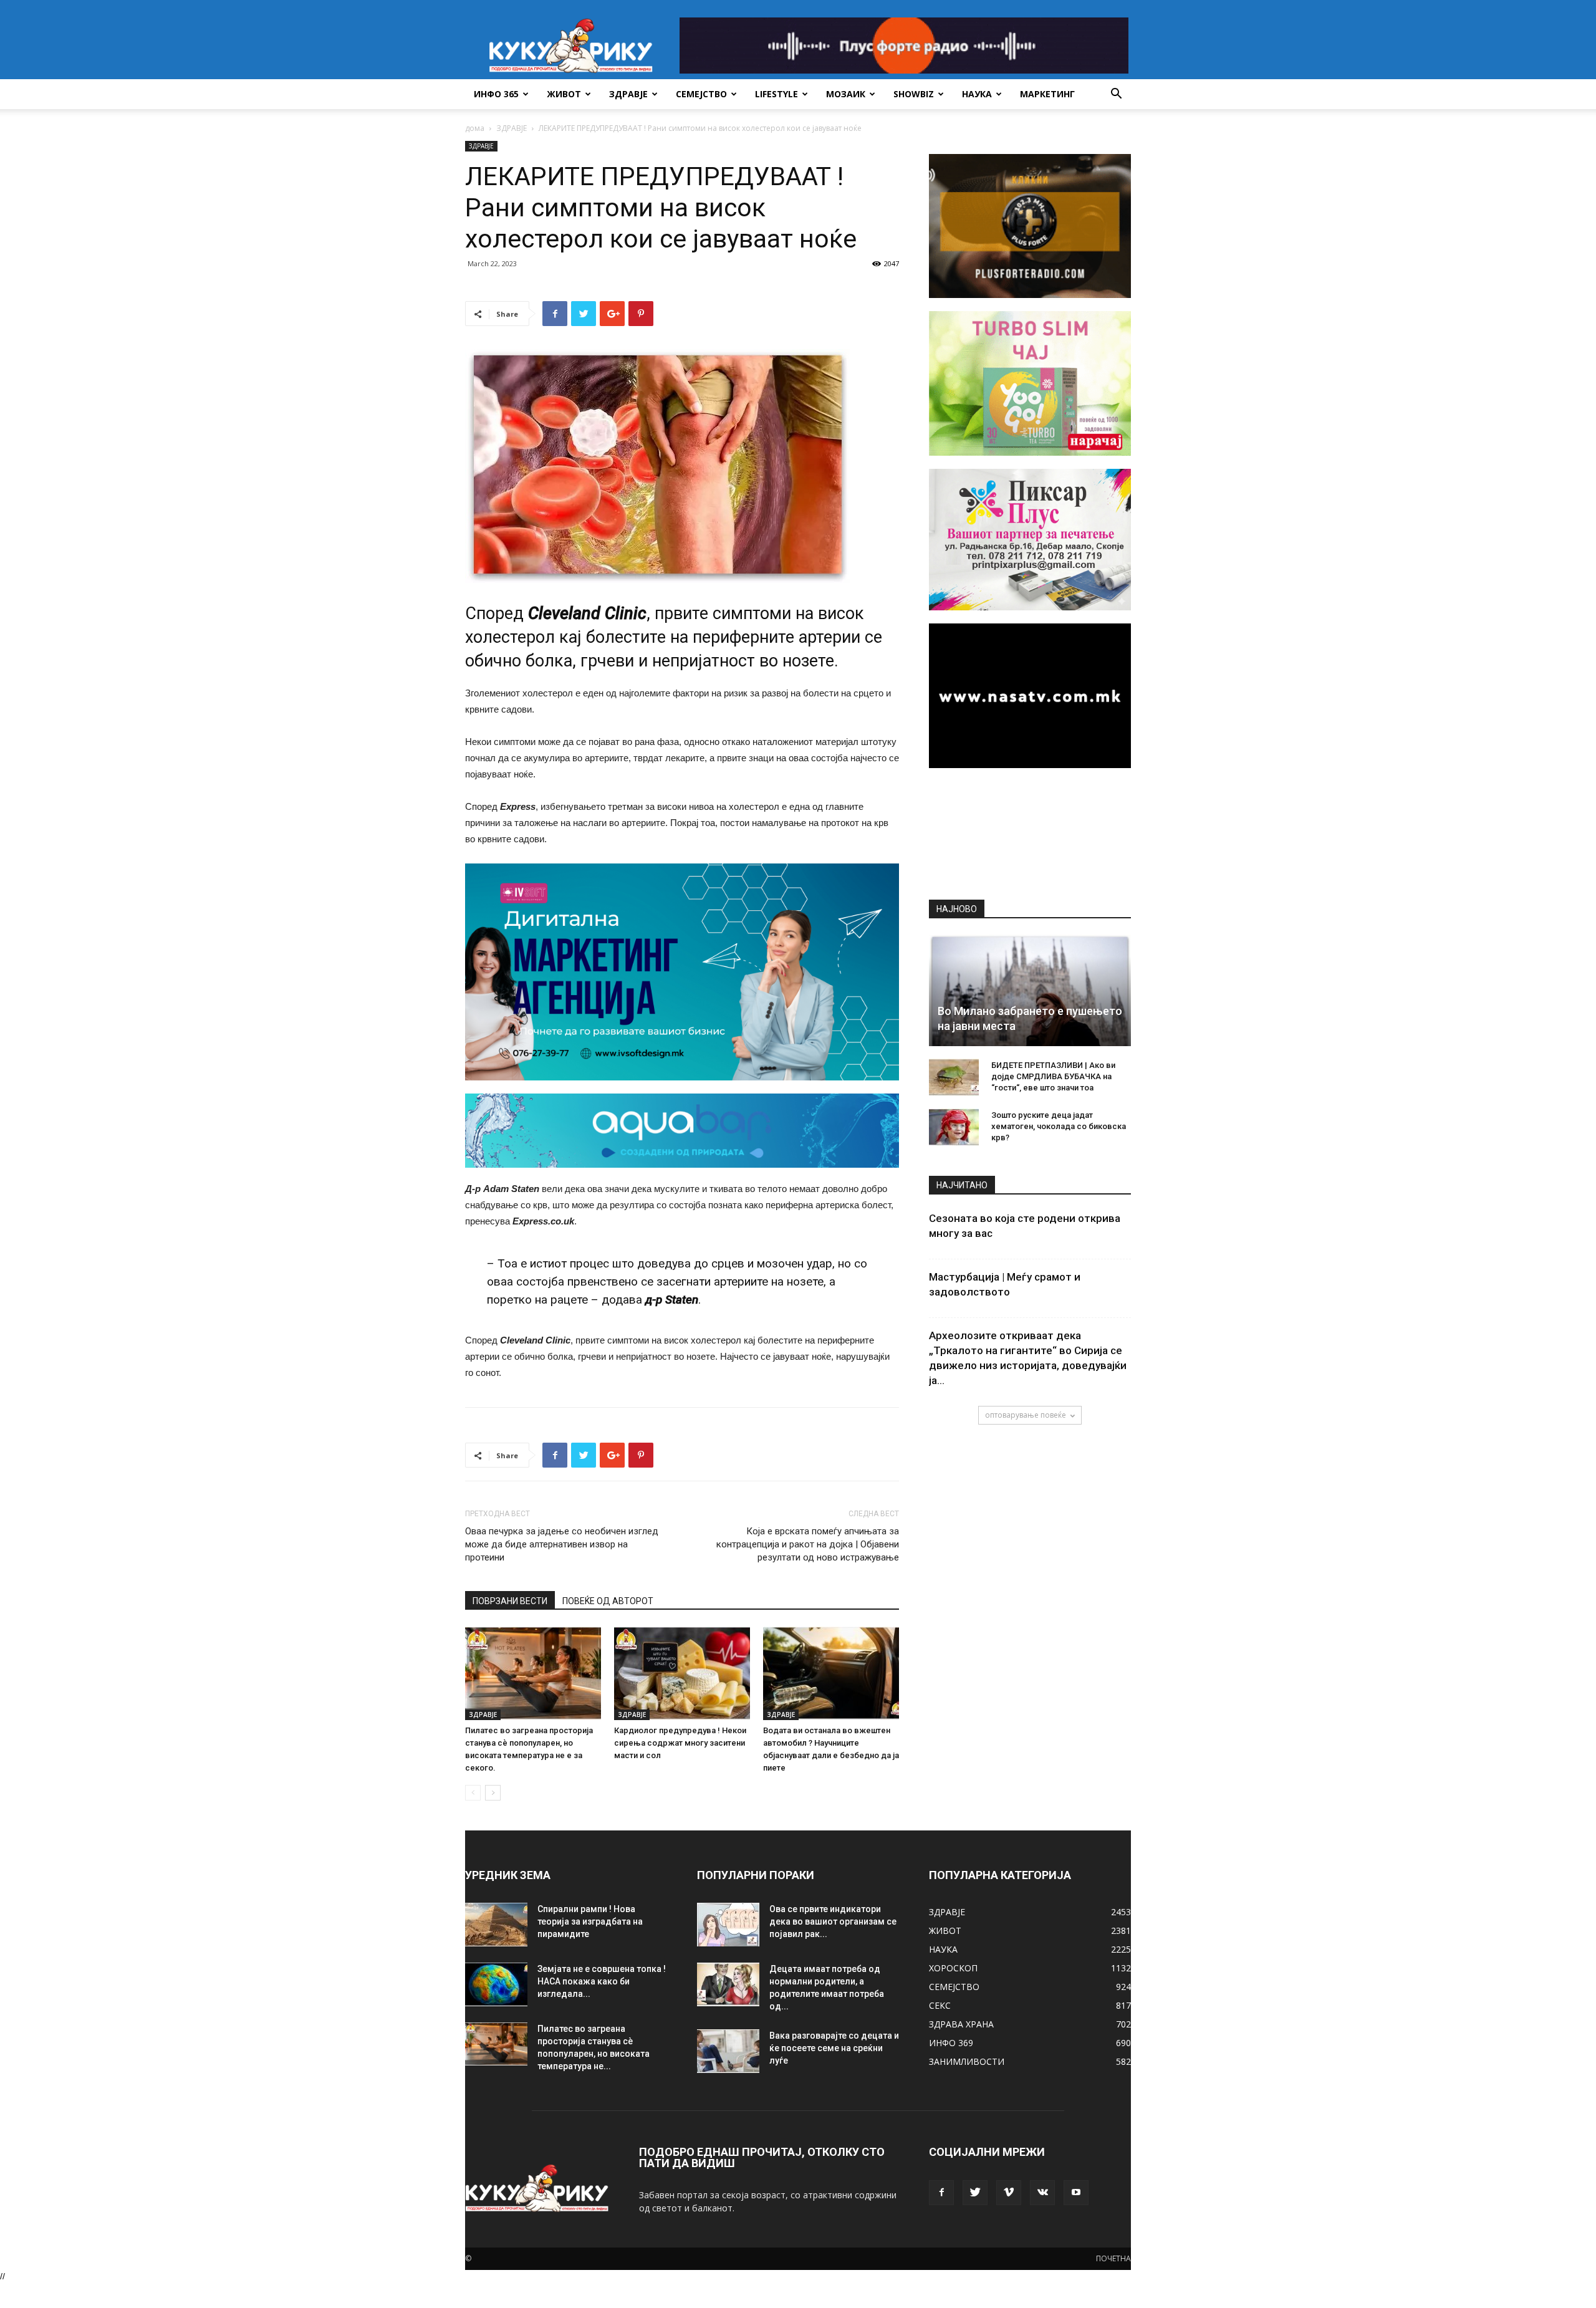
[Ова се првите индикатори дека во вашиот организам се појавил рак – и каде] (728, 1925)
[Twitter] (975, 2193)
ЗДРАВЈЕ (628, 94)
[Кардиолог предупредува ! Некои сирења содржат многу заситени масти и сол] (682, 1673)
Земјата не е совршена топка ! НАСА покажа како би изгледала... (602, 1981)
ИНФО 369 (951, 2043)
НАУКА (977, 94)
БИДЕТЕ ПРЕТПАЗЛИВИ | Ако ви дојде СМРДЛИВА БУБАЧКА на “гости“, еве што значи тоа (1053, 1076)
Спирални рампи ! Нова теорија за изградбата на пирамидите (590, 1921)
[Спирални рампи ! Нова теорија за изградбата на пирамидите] (496, 1925)
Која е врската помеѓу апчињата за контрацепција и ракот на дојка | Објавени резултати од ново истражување (808, 1544)
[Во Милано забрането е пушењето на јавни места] (1030, 990)
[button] (1116, 95)
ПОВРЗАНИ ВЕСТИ (510, 1601)
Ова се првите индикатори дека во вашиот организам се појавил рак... (833, 1921)
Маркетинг (1047, 94)
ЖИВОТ (564, 94)
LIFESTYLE (776, 94)
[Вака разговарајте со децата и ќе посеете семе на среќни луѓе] (728, 2051)
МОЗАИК (846, 94)
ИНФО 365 (496, 94)
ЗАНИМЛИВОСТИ (967, 2061)
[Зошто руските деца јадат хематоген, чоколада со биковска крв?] (954, 1127)
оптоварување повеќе (1026, 1415)
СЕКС (940, 2005)
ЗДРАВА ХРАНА (961, 2024)
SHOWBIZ (914, 94)
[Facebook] (941, 2193)
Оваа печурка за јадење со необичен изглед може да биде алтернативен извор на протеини (562, 1544)
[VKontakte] (1042, 2193)
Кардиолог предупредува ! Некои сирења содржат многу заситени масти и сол (680, 1743)
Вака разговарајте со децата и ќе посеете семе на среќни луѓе (834, 2048)
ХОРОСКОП (953, 1968)
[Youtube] (1076, 2193)
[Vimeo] (1009, 2193)
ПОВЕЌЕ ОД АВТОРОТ (608, 1601)
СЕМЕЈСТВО (701, 94)
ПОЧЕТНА (1113, 2258)
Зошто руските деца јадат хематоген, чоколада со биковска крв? (1059, 1126)
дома (475, 128)
